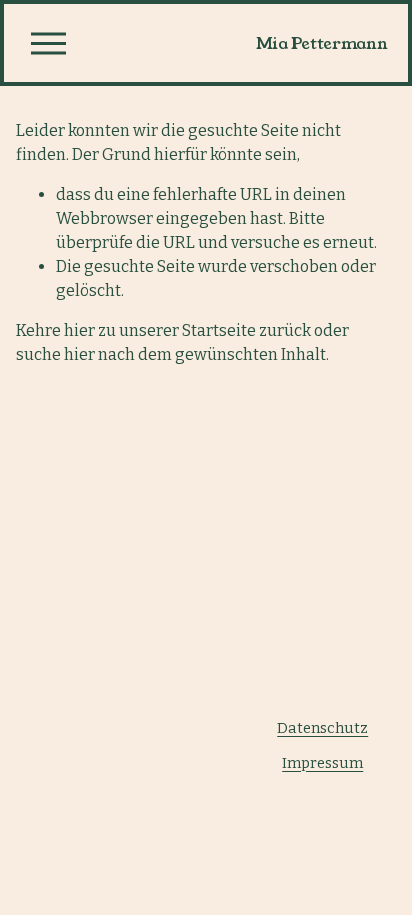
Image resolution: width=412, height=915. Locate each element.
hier (79, 330)
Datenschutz (322, 728)
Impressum (322, 763)
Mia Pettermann (322, 43)
